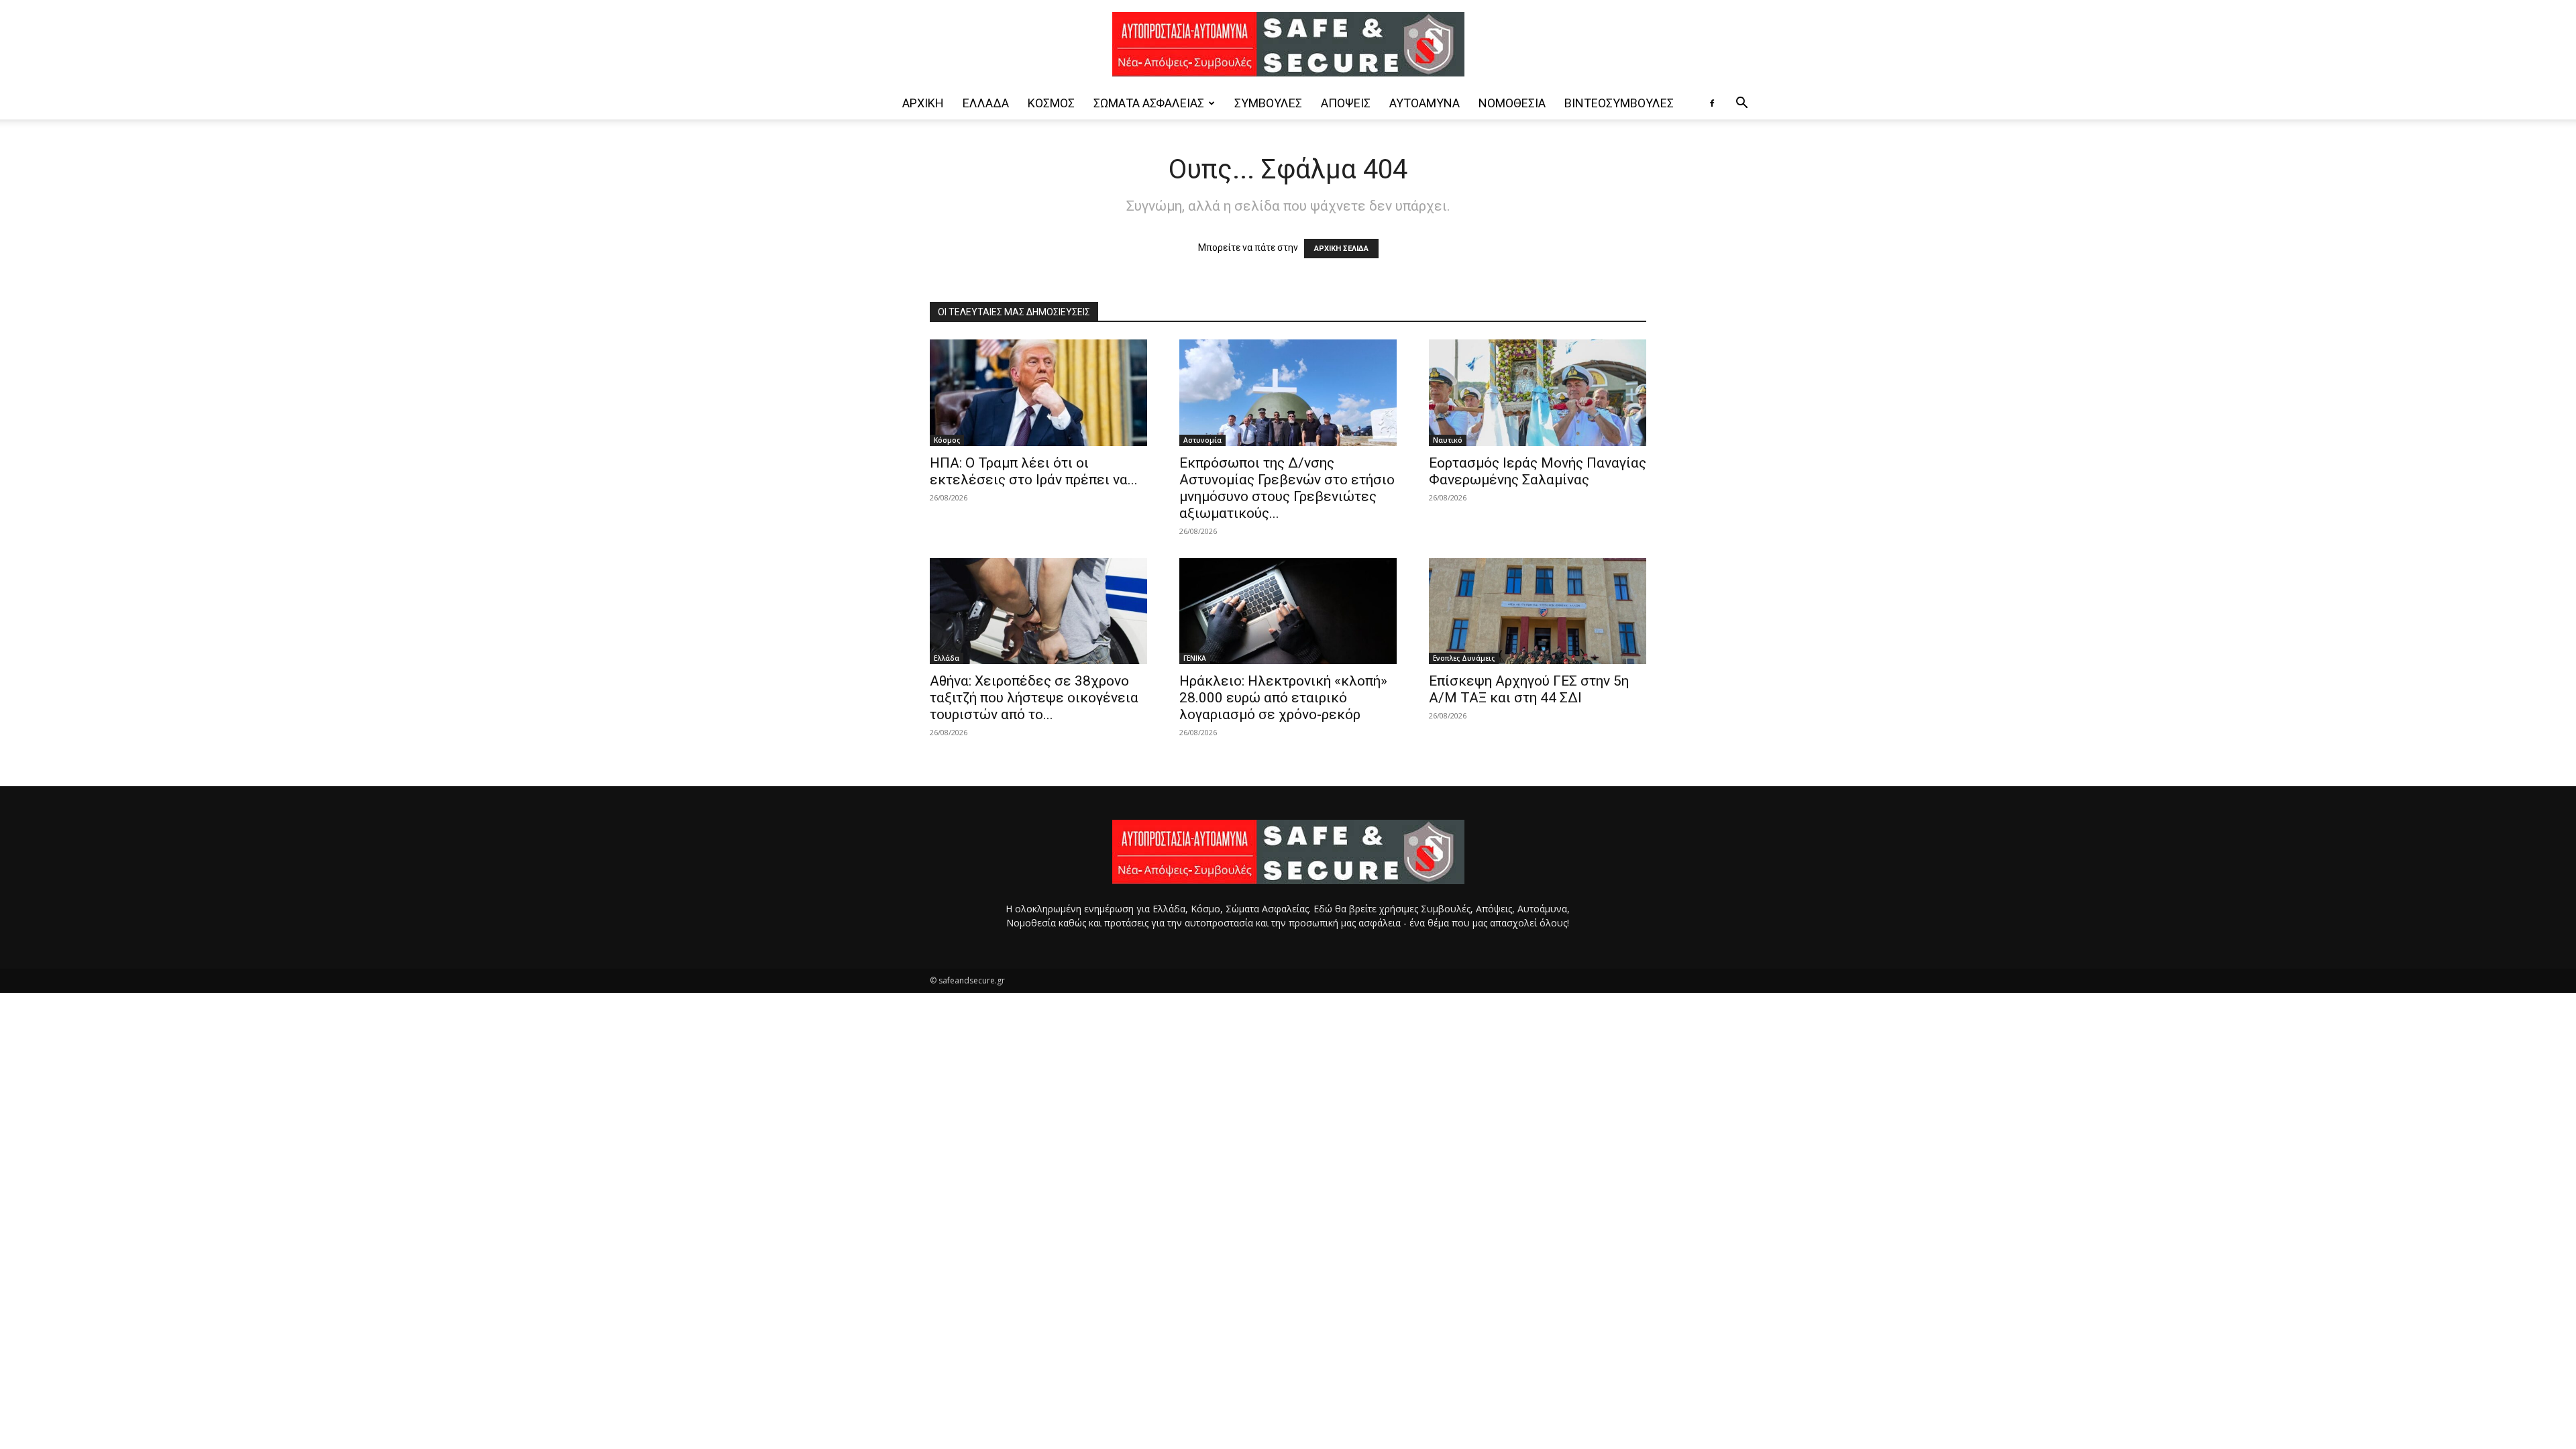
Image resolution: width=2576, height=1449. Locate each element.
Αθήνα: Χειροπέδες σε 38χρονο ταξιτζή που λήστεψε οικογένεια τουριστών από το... (1034, 698)
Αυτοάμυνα (1425, 103)
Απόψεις (1346, 103)
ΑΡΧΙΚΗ (923, 103)
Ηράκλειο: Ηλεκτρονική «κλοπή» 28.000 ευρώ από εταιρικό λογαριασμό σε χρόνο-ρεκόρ (1283, 698)
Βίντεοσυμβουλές (1619, 103)
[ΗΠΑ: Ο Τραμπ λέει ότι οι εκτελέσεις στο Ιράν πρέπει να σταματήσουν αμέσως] (1038, 393)
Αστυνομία (1202, 440)
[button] (1741, 104)
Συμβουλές (1268, 103)
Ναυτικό (1448, 440)
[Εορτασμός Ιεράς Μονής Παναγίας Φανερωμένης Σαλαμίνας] (1538, 393)
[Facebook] (1712, 103)
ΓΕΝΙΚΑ (1195, 658)
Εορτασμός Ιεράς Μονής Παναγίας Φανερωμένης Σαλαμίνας (1538, 471)
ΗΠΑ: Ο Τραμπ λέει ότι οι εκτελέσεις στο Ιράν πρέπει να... (1034, 471)
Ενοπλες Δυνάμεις (1464, 658)
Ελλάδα (986, 103)
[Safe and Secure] (1288, 44)
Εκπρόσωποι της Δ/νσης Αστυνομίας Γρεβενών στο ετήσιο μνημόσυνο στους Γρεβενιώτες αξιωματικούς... (1287, 488)
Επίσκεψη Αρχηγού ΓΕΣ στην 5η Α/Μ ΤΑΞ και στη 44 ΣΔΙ (1529, 689)
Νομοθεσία (1512, 103)
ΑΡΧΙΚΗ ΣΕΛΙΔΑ (1341, 249)
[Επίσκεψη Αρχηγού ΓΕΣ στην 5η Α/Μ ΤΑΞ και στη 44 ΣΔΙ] (1538, 611)
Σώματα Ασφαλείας (1149, 103)
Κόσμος (1051, 103)
